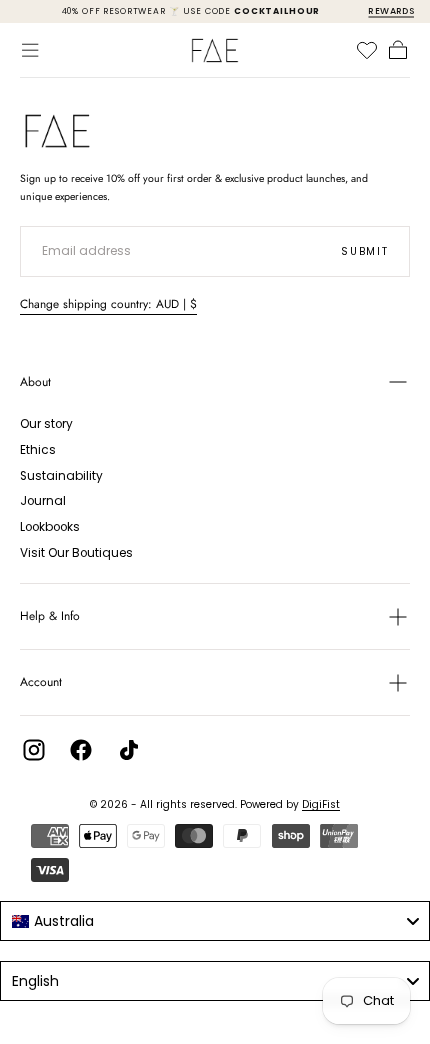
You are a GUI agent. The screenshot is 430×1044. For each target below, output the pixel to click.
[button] (30, 50)
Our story (46, 424)
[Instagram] (34, 750)
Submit (364, 251)
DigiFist (321, 804)
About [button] (35, 382)
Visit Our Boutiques (76, 553)
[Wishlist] (367, 50)
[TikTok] (129, 750)
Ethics (38, 450)
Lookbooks (50, 527)
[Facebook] (81, 750)
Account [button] (41, 682)
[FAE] (57, 131)
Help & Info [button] (50, 616)
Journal (43, 501)
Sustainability (61, 476)
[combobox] (215, 921)
